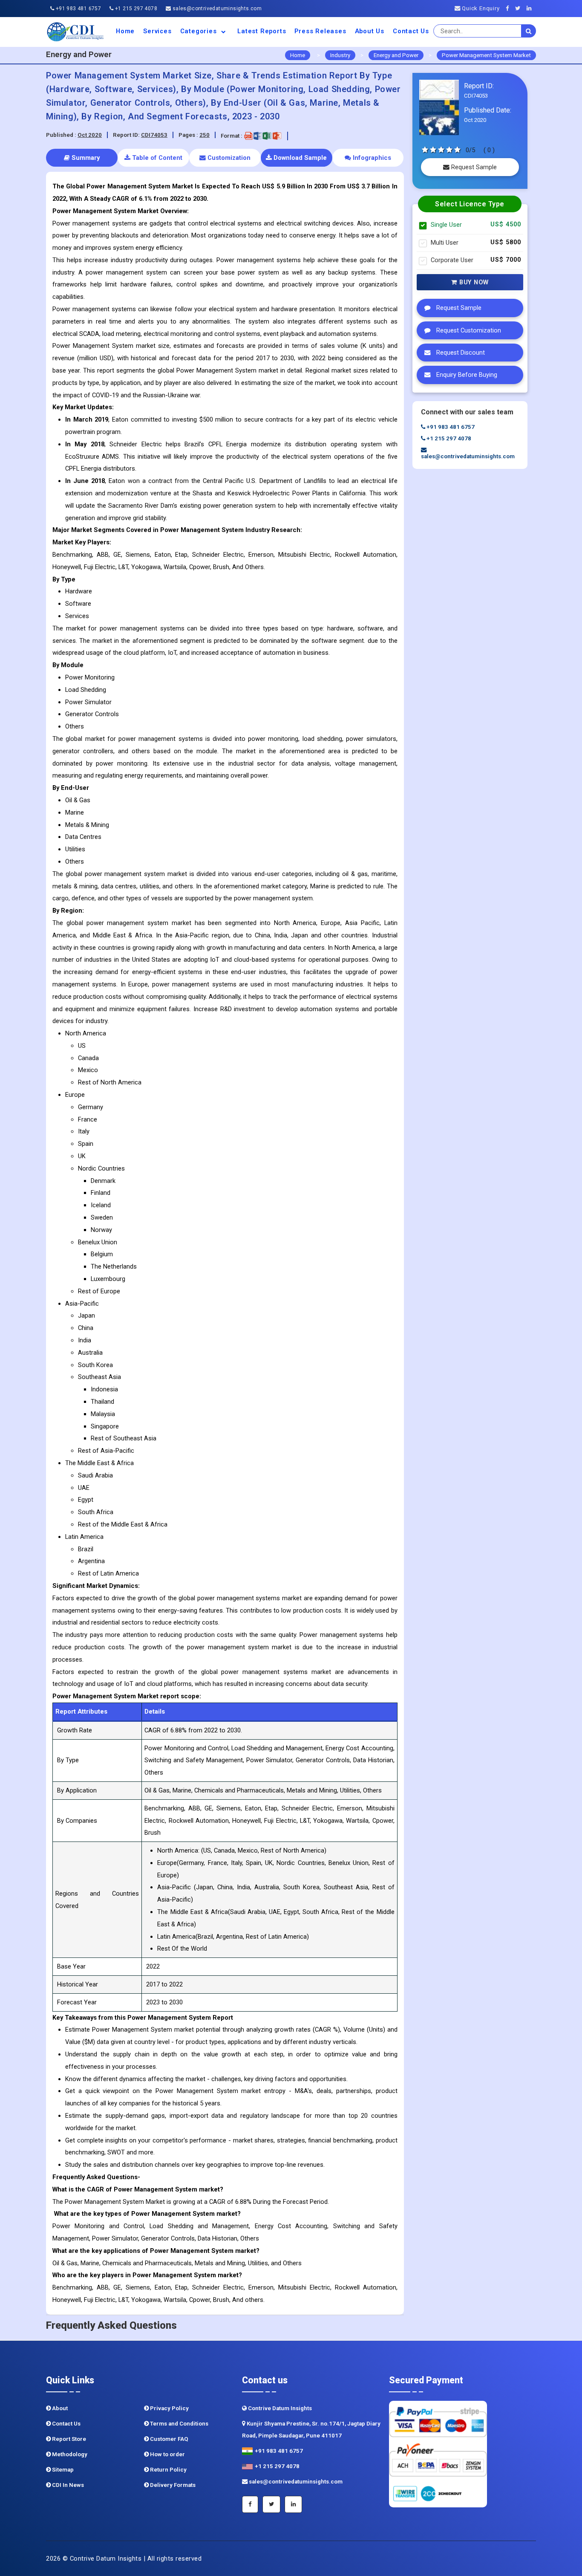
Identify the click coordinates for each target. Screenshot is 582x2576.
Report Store (68, 2439)
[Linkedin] (531, 8)
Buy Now (473, 282)
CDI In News (67, 2485)
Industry (340, 55)
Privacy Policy (169, 2408)
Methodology (69, 2454)
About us (370, 31)
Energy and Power (396, 55)
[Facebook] (510, 8)
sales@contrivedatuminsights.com (216, 9)
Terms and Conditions (179, 2424)
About (59, 2408)
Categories (200, 31)
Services (157, 31)
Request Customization (468, 331)
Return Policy (168, 2470)
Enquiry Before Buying (466, 375)
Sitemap (62, 2470)
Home (125, 31)
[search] (529, 31)
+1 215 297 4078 (135, 9)
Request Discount (460, 353)
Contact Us (411, 31)
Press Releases (320, 31)
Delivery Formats (172, 2485)
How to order (167, 2454)
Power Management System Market (486, 55)
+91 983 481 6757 (78, 9)
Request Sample (473, 167)
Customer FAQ (169, 2439)
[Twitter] (520, 8)
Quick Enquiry (480, 8)
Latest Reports (262, 31)
